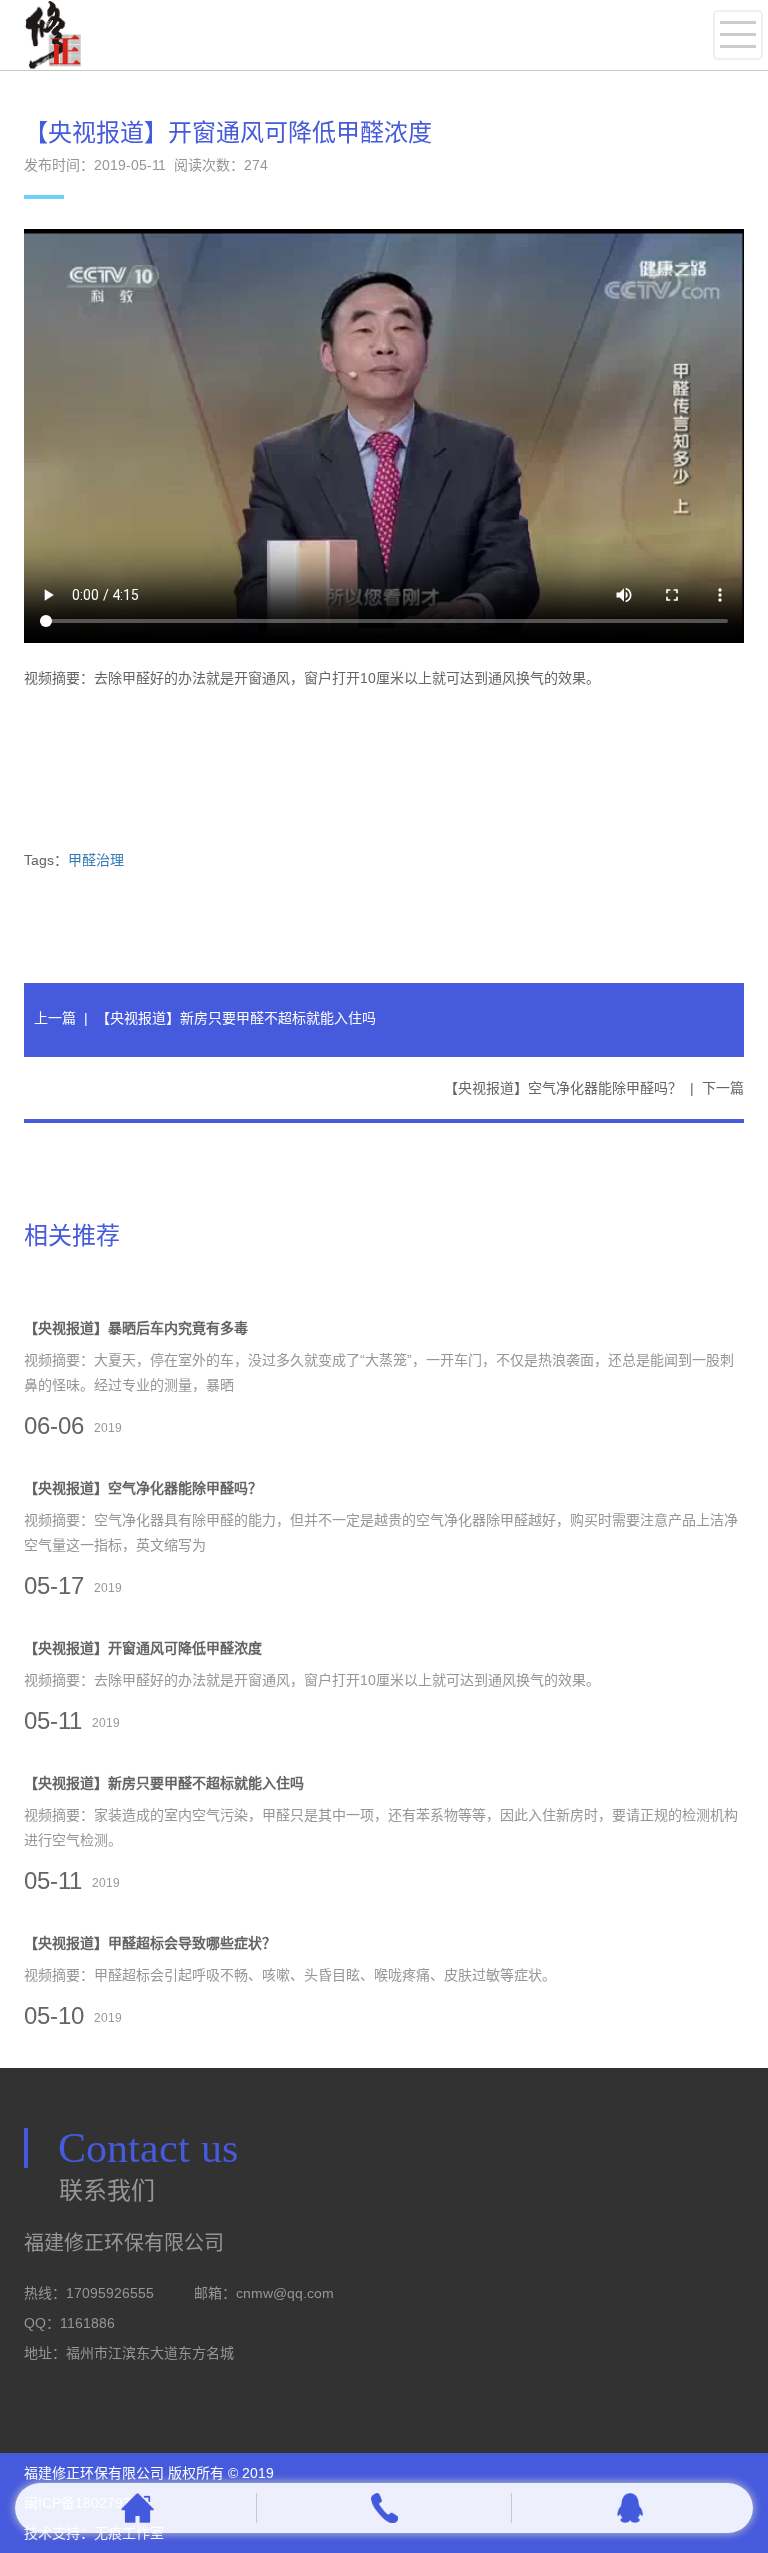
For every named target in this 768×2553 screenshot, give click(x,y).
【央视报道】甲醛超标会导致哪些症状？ (150, 1943)
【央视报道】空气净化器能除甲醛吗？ (563, 1088)
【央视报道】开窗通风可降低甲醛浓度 (143, 1648)
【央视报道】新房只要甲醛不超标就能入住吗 (236, 1018)
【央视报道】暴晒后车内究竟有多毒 (136, 1328)
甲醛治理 (96, 860)
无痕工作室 (129, 2533)
